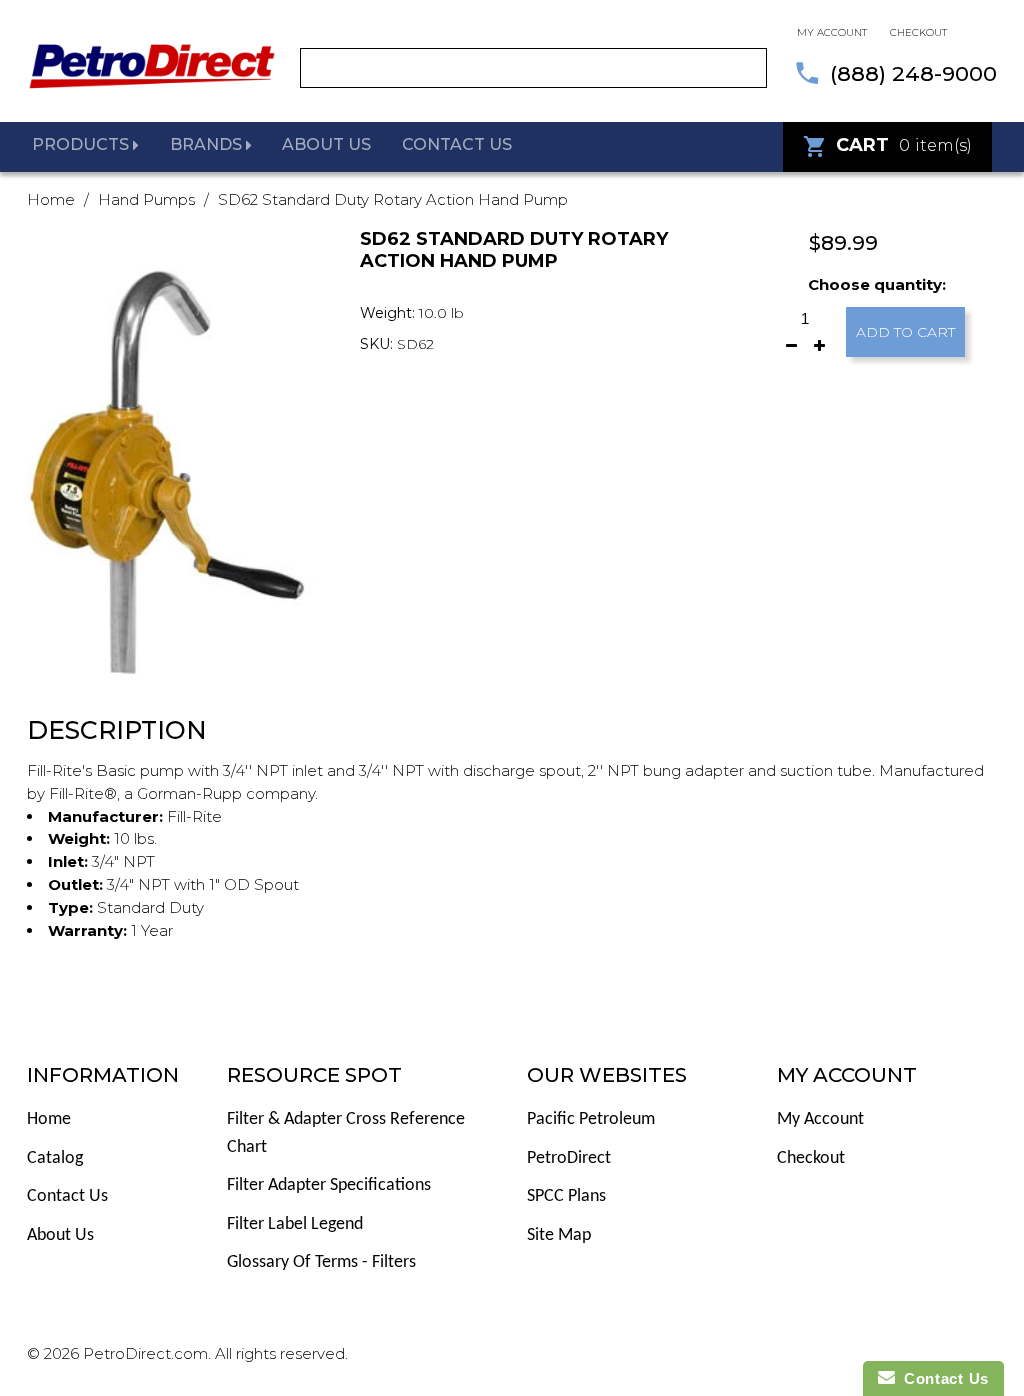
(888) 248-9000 (913, 73)
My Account (820, 1119)
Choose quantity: (877, 284)
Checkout (918, 32)
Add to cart (905, 332)
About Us (60, 1235)
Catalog (55, 1158)
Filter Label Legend (295, 1224)
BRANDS (208, 144)
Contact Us (67, 1196)
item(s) (904, 145)
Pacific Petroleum (591, 1119)
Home (51, 199)
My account (832, 32)
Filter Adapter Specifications (329, 1185)
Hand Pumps (146, 199)
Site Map (559, 1235)
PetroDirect (569, 1158)
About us (326, 144)
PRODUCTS (82, 144)
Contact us (457, 144)
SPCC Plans (566, 1196)
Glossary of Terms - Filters (321, 1262)
